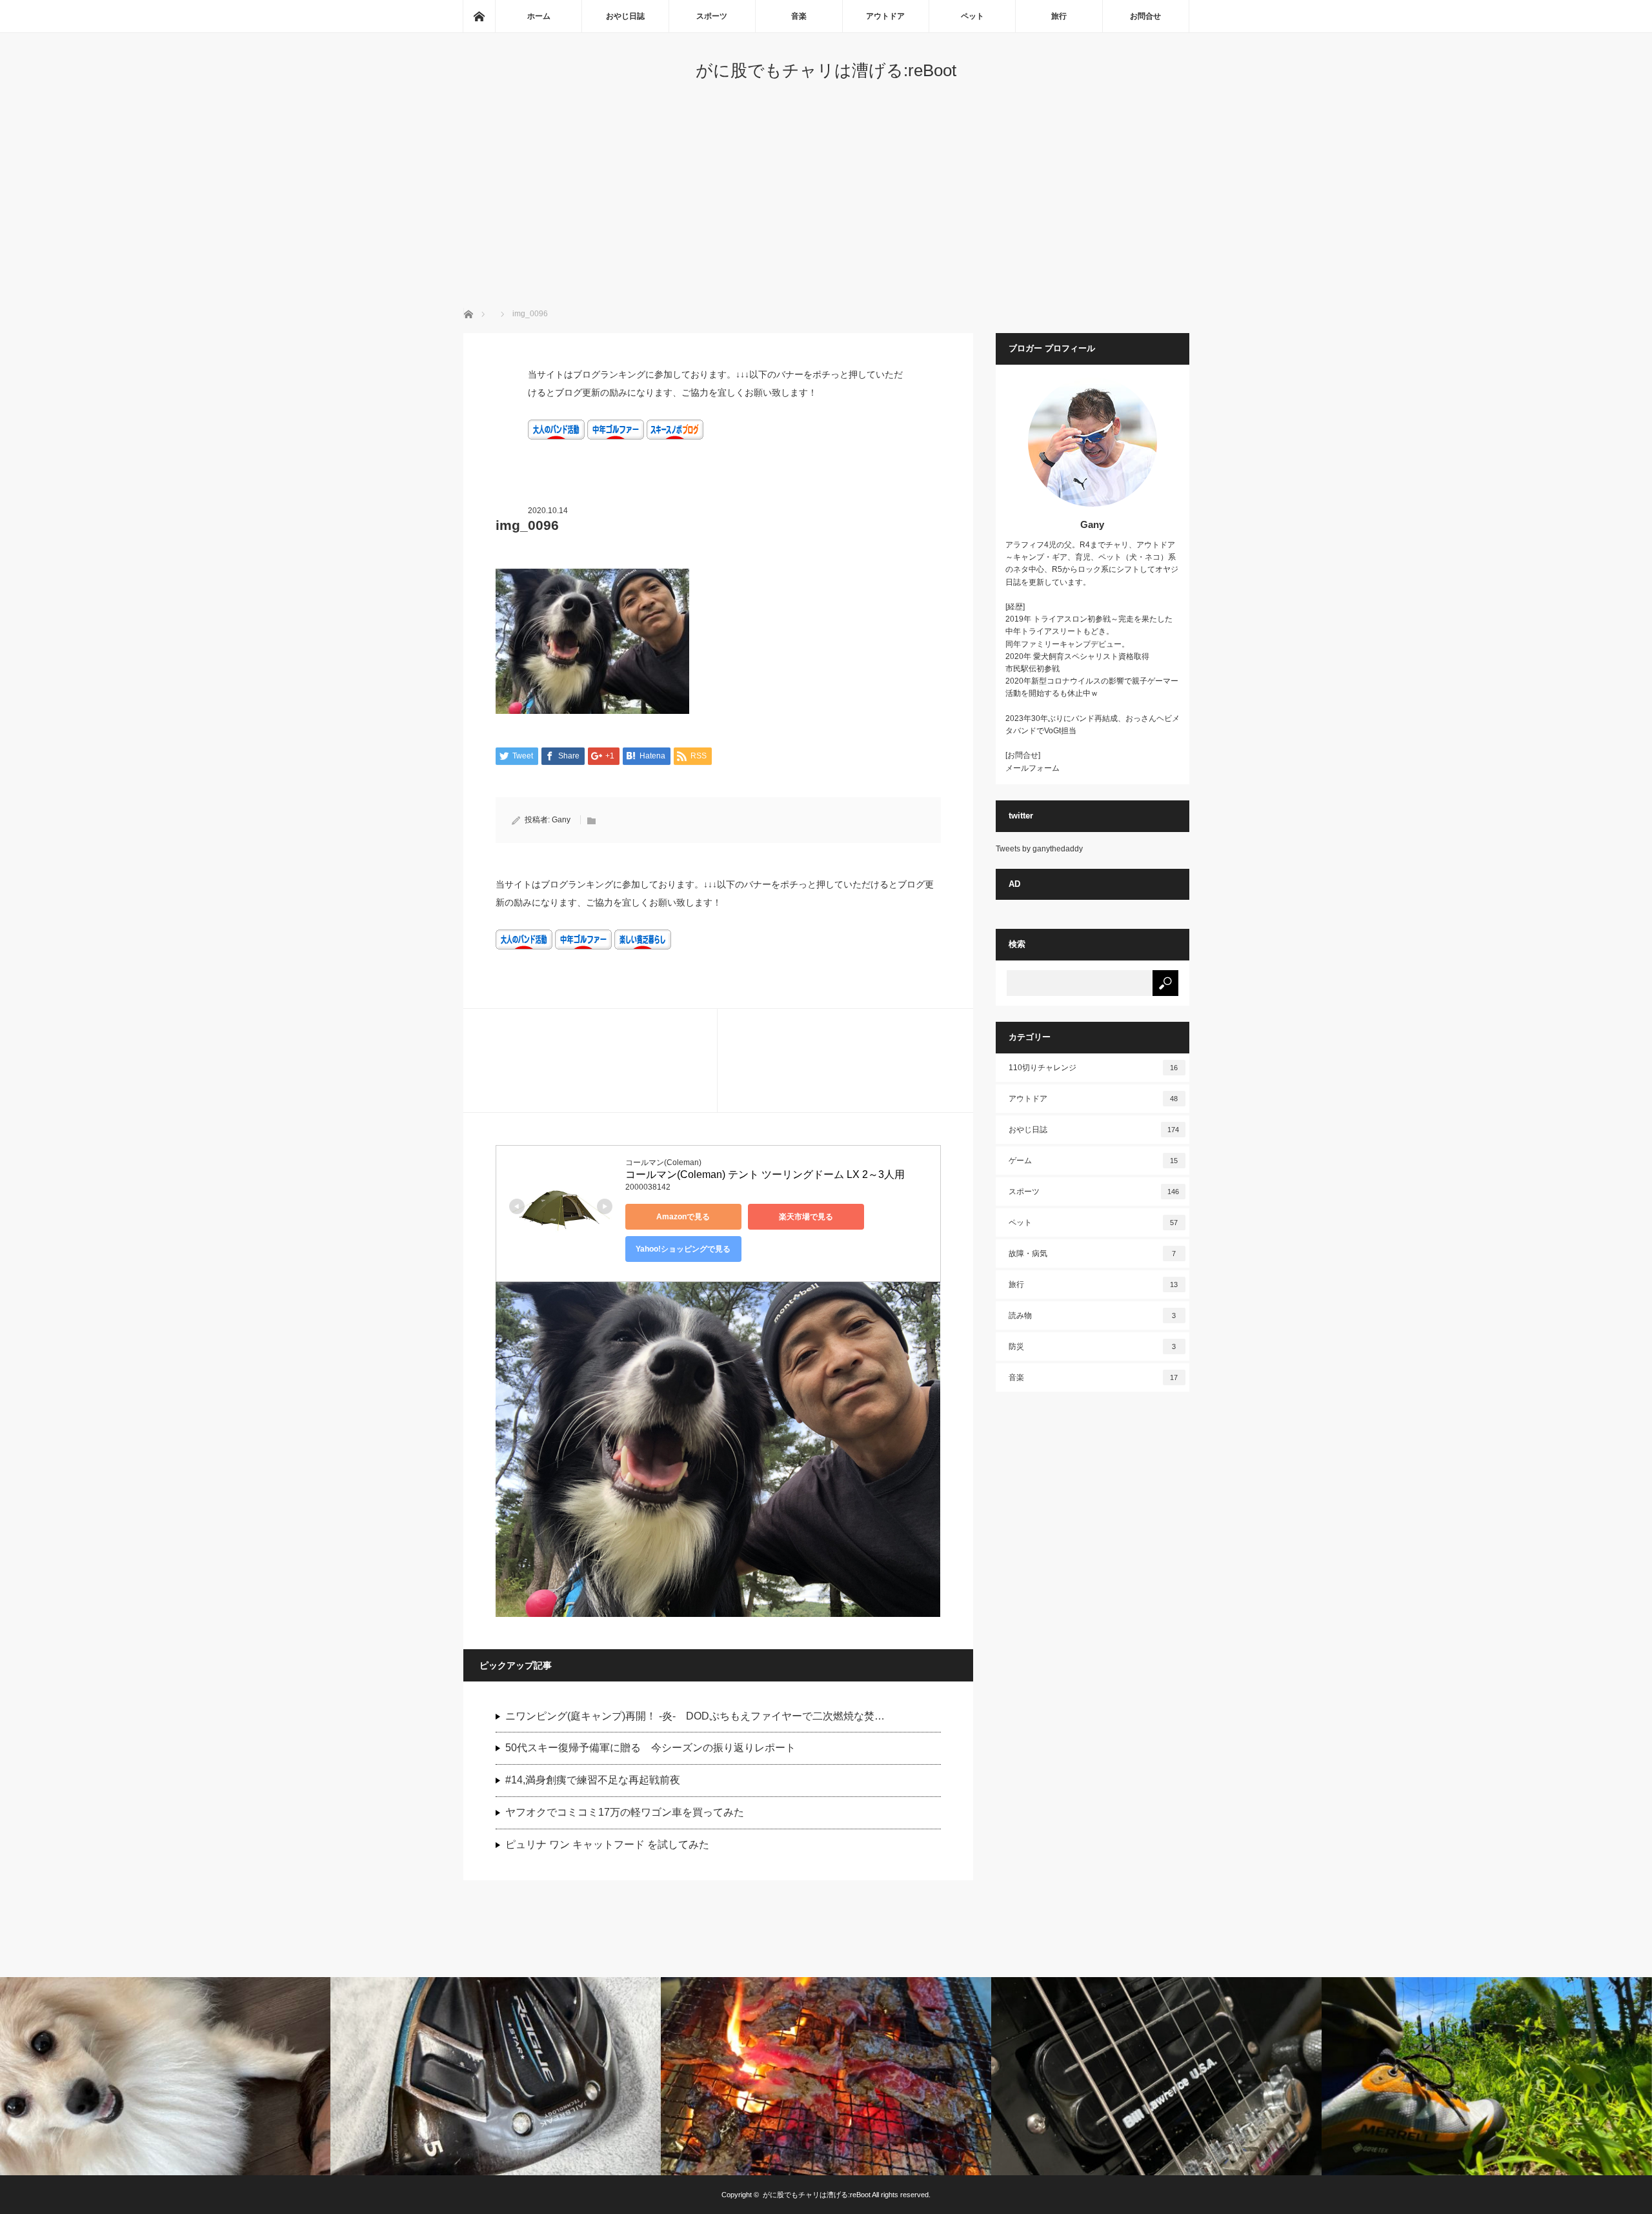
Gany (561, 820)
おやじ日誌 (625, 16)
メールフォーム (1032, 768)
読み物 (1093, 1315)
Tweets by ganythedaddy (1039, 849)
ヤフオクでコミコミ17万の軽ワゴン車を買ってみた (625, 1812)
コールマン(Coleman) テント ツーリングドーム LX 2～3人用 (765, 1174)
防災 (1093, 1346)
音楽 (799, 16)
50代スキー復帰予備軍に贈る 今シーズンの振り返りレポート (650, 1748)
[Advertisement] (826, 211)
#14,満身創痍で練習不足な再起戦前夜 (593, 1780)
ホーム (539, 16)
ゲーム (1093, 1161)
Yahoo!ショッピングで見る (683, 1249)
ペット (972, 16)
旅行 (1059, 16)
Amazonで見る (683, 1217)
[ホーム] (479, 16)
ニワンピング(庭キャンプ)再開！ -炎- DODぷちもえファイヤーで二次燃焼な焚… (695, 1716)
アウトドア (885, 16)
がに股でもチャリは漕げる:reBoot (826, 70)
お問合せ (1145, 16)
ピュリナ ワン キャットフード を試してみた (607, 1844)
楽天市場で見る (806, 1217)
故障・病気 (1093, 1254)
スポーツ (712, 16)
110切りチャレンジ (1093, 1068)
